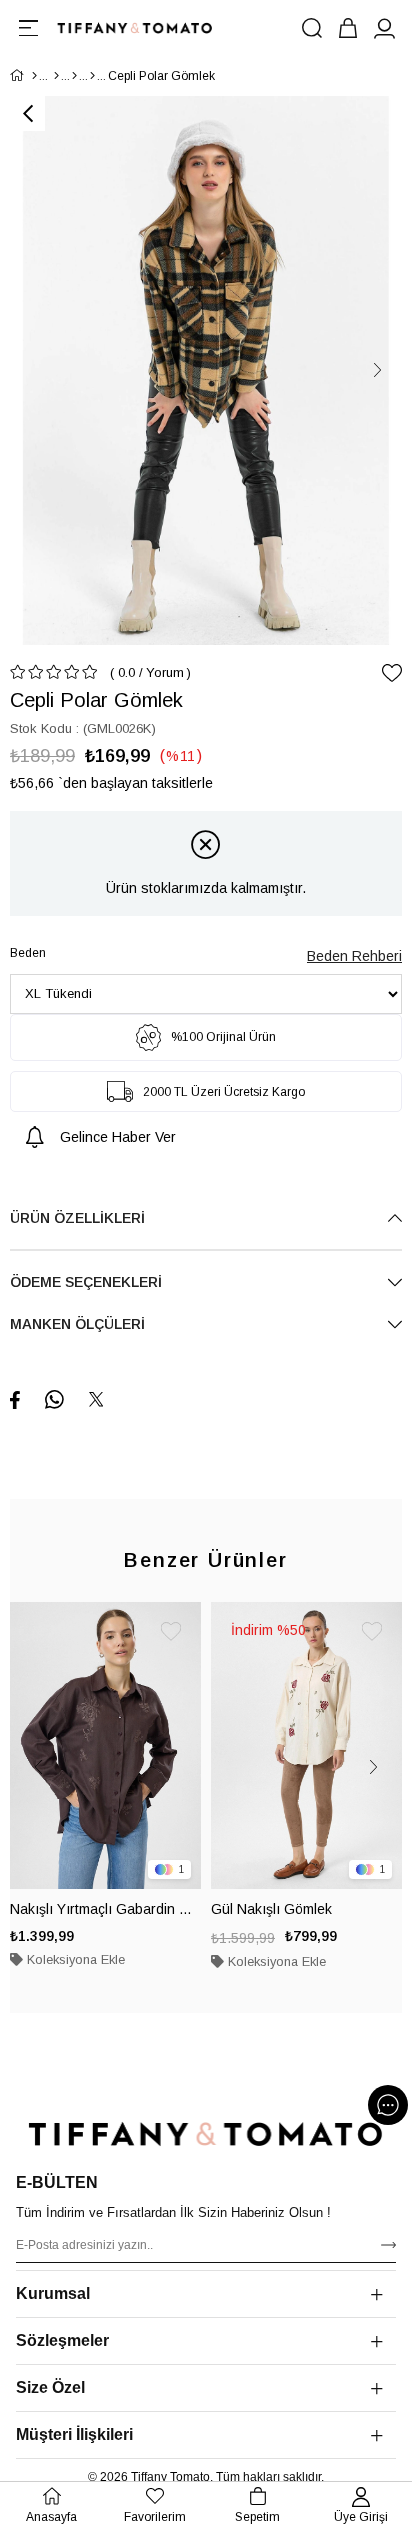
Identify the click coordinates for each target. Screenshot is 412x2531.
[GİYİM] (56, 76)
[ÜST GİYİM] (74, 76)
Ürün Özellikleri (77, 1218)
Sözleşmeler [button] (62, 2340)
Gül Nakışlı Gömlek (271, 1909)
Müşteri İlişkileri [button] (74, 2434)
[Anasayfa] (34, 76)
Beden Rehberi (354, 956)
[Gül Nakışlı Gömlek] (306, 1745)
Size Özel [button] (50, 2387)
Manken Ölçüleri (77, 1324)
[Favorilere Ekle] (392, 673)
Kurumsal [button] (53, 2293)
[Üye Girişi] (384, 28)
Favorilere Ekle (171, 1632)
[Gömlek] (92, 76)
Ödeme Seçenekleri (86, 1282)
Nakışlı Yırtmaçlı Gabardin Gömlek (105, 1909)
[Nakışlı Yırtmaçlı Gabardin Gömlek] (105, 1745)
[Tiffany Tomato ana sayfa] (206, 2134)
